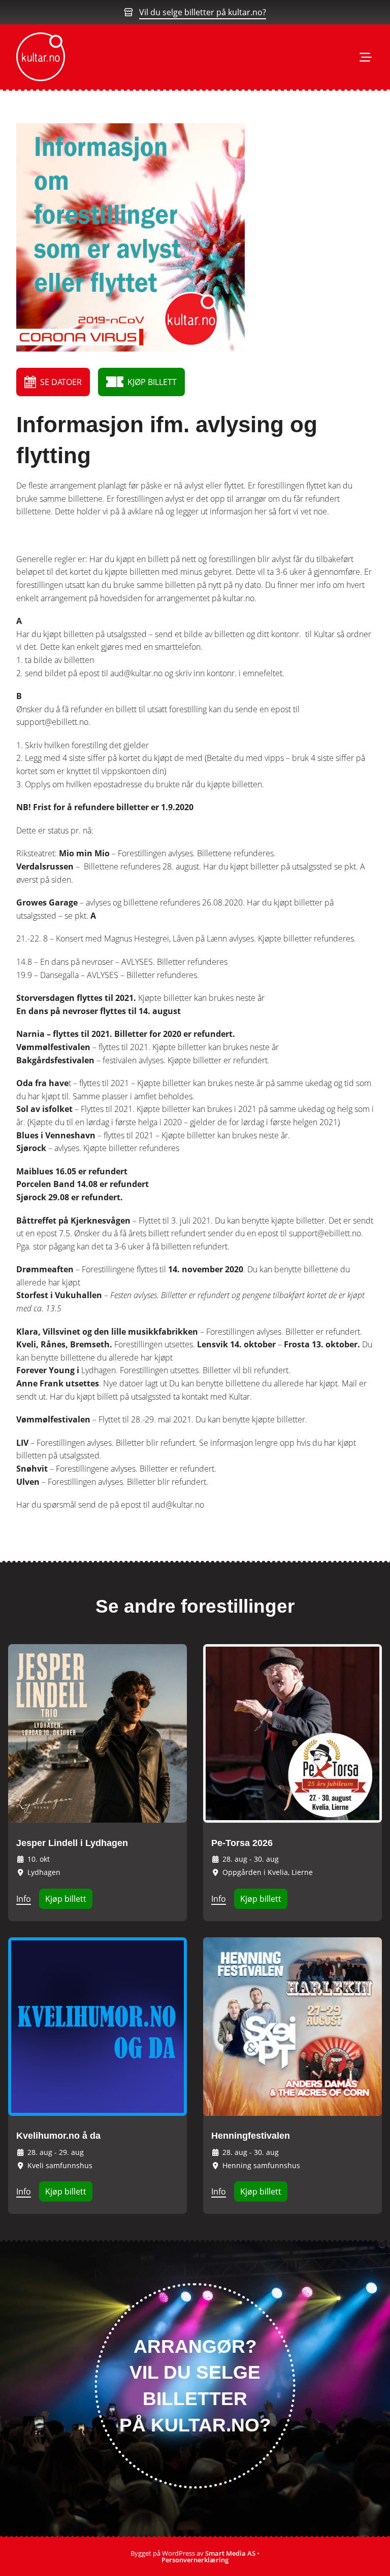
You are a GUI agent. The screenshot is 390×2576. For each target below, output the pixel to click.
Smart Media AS (230, 2553)
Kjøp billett (66, 1899)
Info (24, 1899)
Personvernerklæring (195, 2560)
